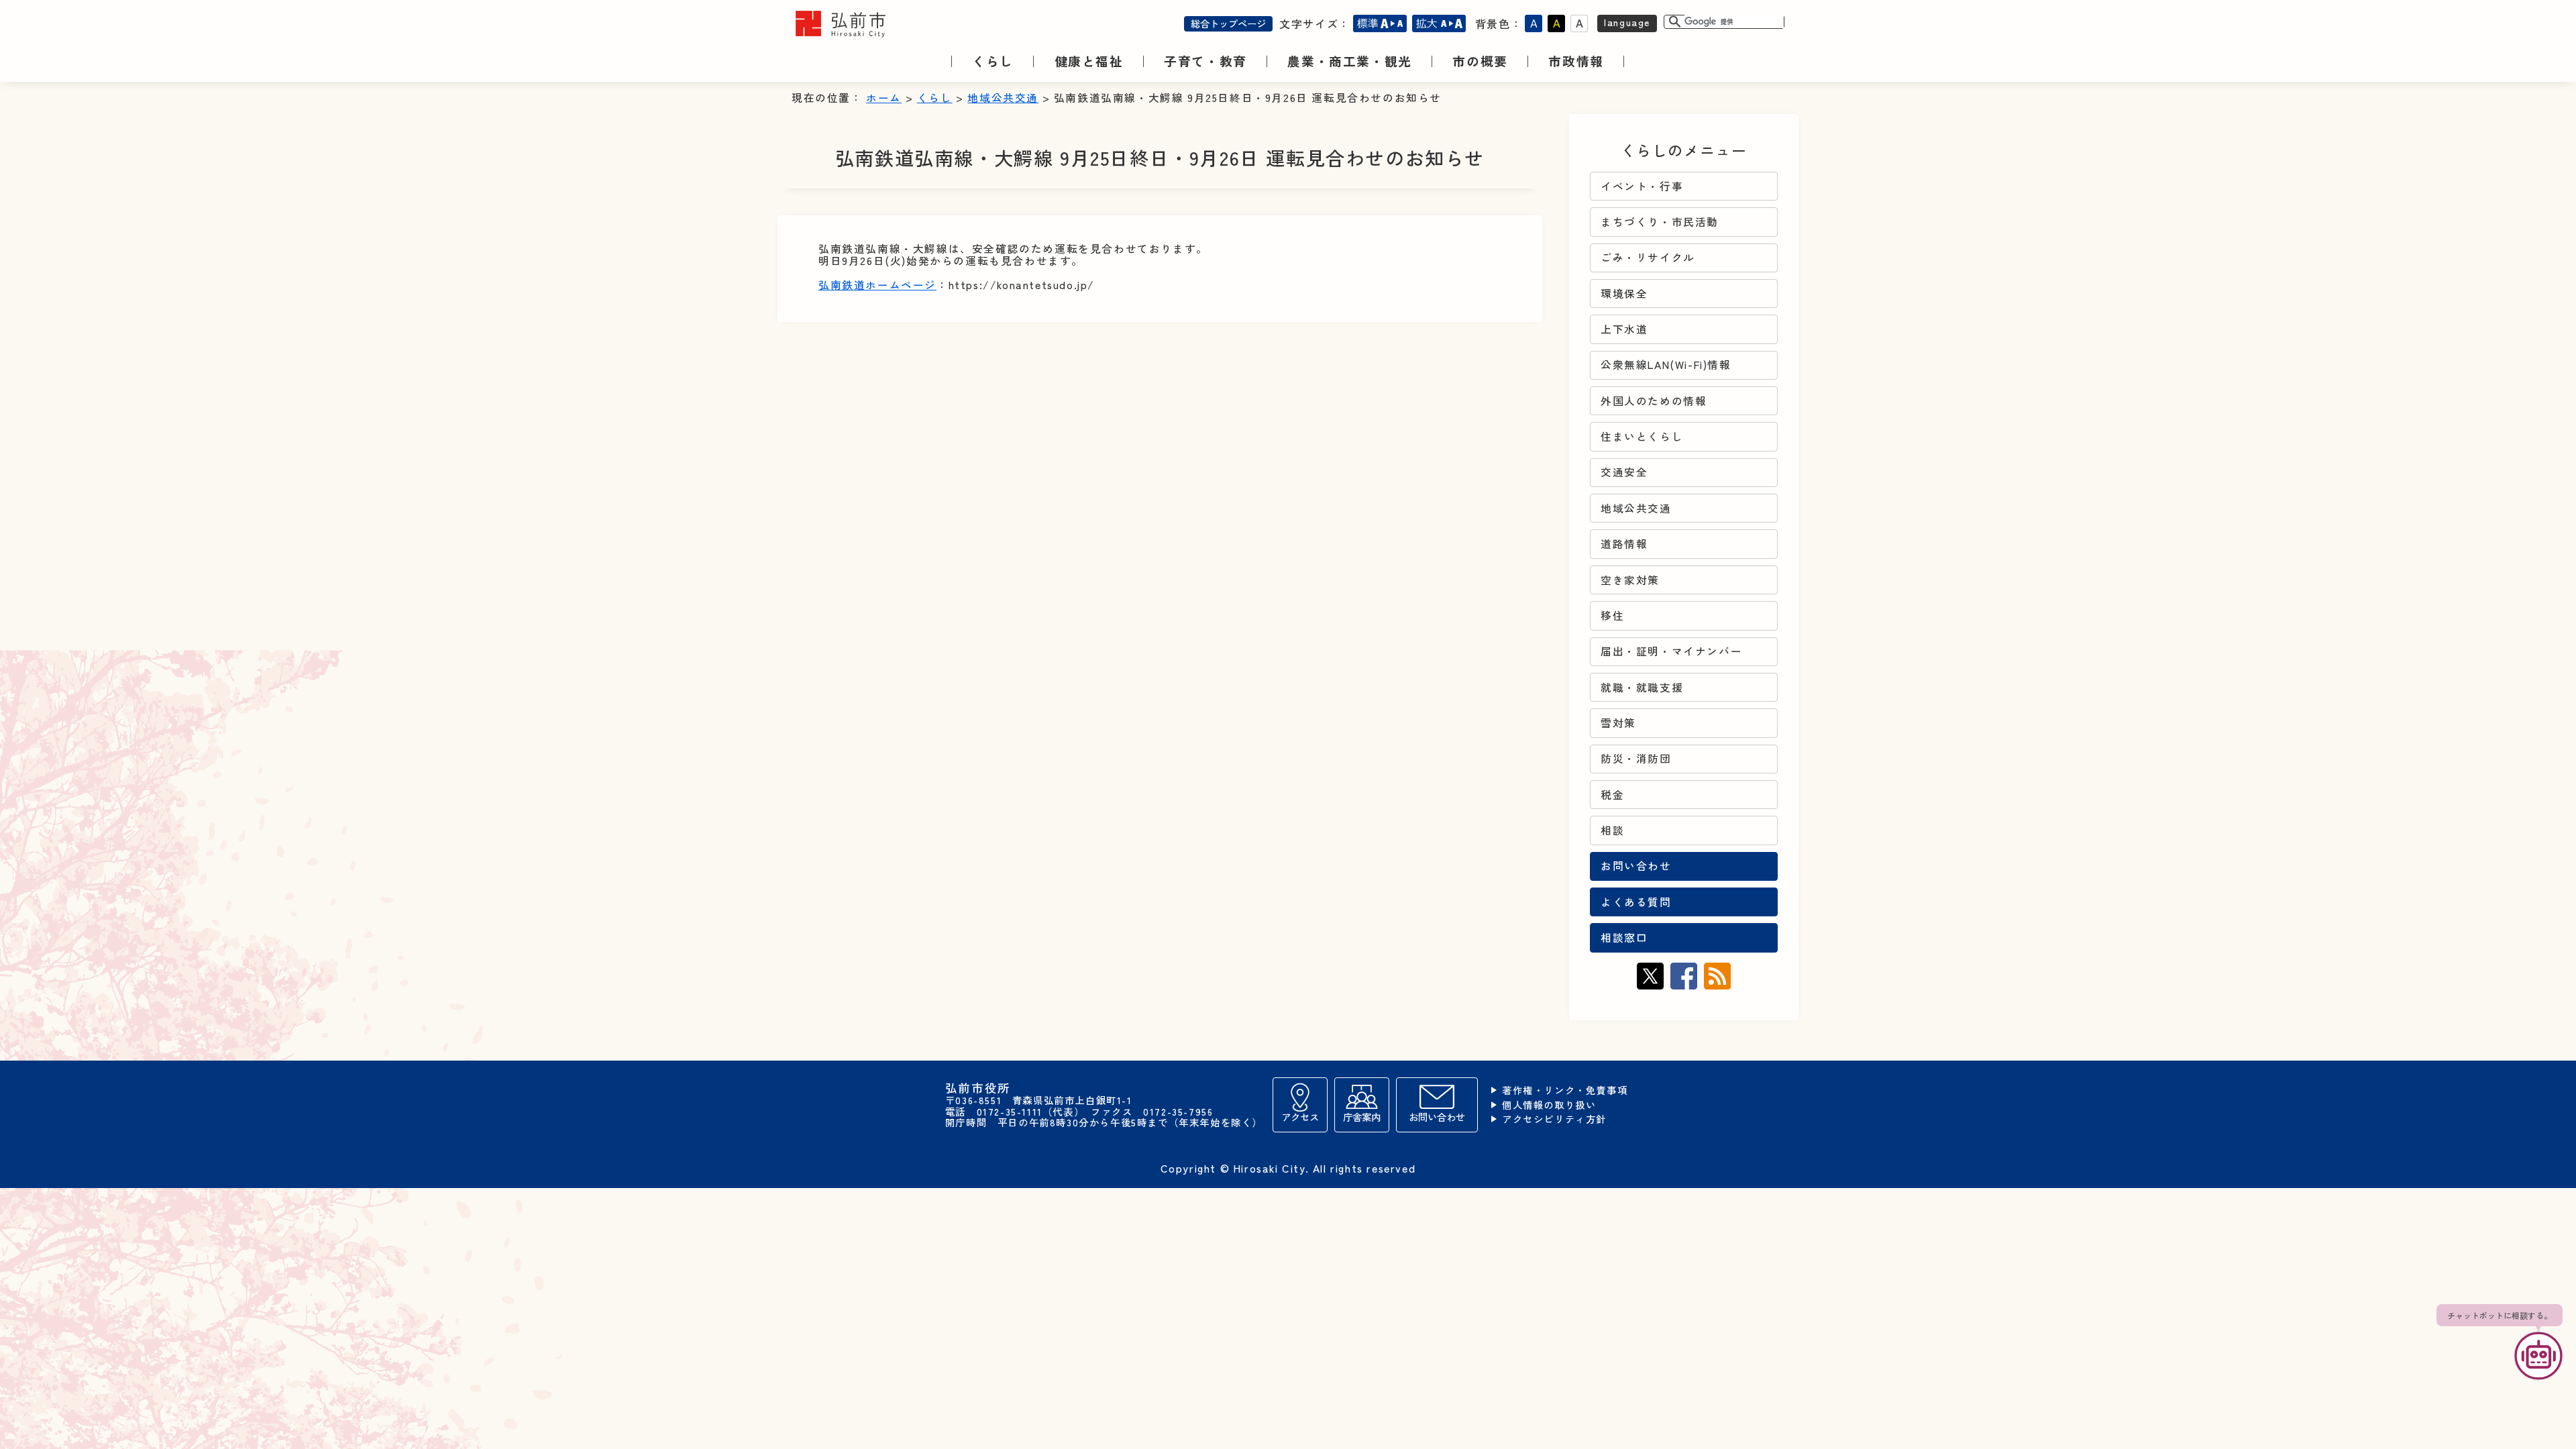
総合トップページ (1228, 23)
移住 (1612, 615)
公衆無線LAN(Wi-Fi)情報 (1666, 365)
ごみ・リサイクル (1648, 257)
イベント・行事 (1642, 186)
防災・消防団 (1636, 758)
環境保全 (1624, 293)
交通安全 (1624, 472)
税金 (1612, 795)
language (1627, 22)
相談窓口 (1624, 937)
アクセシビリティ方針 (1554, 1119)
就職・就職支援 (1642, 687)
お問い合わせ (1636, 866)
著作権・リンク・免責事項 (1565, 1090)
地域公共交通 (1003, 98)
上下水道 (1624, 329)
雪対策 (1618, 723)
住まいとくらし (1642, 436)
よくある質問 (1636, 902)
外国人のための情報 (1654, 401)
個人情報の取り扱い (1549, 1105)
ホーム (884, 98)
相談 (1612, 830)
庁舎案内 (1362, 1117)
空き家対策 (1630, 580)
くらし (935, 98)
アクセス (1300, 1117)
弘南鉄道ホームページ (877, 285)
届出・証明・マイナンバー (1671, 651)
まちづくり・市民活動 (1660, 222)
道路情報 (1624, 544)
